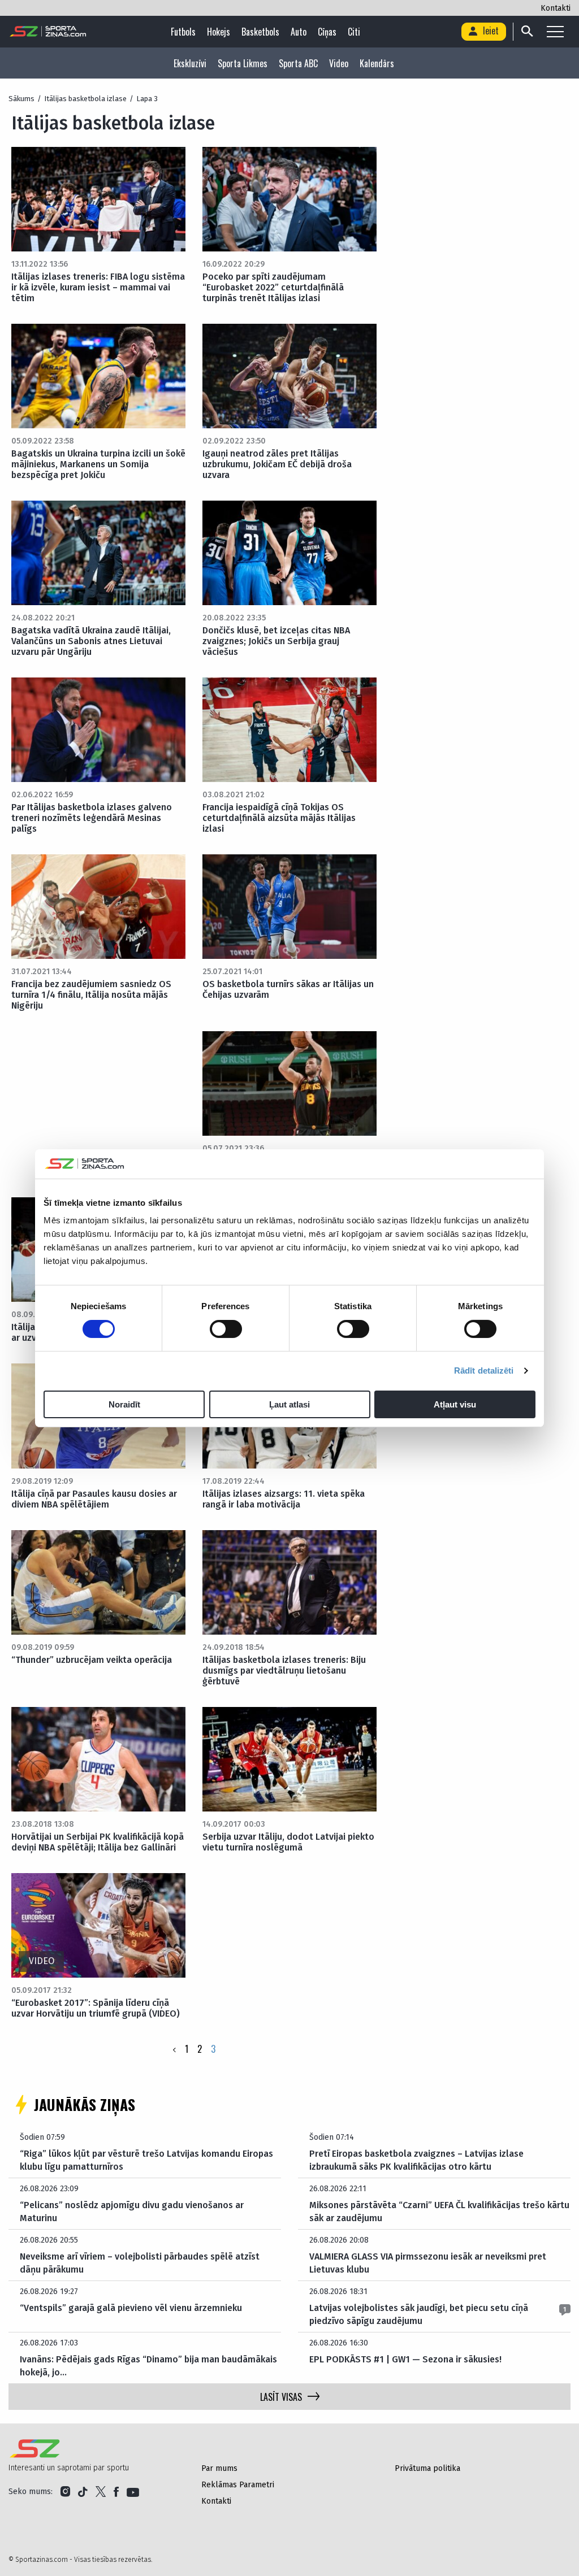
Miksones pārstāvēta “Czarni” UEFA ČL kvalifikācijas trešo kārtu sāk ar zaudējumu (439, 2211)
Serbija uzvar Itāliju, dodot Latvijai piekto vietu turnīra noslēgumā (288, 1842)
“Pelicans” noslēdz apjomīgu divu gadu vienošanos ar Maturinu (132, 2211)
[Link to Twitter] (101, 2492)
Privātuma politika (427, 2468)
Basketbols (260, 32)
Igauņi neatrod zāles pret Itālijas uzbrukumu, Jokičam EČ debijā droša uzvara (277, 464)
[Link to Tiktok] (83, 2492)
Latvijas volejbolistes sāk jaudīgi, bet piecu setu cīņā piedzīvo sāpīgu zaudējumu (419, 2314)
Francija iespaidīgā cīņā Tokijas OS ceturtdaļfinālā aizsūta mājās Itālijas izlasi (279, 818)
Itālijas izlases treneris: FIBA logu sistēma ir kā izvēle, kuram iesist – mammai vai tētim (98, 287)
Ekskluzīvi (190, 63)
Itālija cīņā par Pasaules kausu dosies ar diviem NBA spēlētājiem (94, 1499)
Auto (299, 32)
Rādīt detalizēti (484, 1370)
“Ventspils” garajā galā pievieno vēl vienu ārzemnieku (131, 2308)
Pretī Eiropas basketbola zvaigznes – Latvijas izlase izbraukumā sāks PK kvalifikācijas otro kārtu (416, 2160)
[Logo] (48, 32)
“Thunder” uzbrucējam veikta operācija (92, 1660)
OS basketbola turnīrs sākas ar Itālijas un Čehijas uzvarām (288, 989)
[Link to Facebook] (116, 2492)
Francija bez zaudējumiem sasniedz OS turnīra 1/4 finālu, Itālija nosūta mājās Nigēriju (91, 995)
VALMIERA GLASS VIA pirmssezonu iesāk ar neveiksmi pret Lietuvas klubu (428, 2263)
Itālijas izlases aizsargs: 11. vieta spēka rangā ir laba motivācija (284, 1499)
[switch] (226, 1329)
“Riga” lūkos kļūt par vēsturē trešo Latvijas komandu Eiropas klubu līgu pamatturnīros (146, 2160)
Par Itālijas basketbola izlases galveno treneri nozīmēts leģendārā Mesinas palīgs (92, 818)
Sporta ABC (298, 63)
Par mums (219, 2468)
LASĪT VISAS (281, 2397)
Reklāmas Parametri (238, 2485)
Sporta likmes (243, 63)
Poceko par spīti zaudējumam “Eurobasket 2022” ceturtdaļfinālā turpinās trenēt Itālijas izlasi (273, 287)
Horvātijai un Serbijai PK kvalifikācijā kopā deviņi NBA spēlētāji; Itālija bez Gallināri (98, 1842)
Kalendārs (377, 63)
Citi (354, 32)
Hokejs (219, 32)
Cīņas (327, 32)
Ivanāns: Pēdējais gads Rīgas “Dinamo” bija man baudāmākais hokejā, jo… (148, 2366)
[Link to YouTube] (133, 2492)
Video (339, 63)
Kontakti (556, 8)
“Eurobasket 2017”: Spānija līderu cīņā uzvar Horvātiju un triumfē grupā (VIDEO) (96, 2008)
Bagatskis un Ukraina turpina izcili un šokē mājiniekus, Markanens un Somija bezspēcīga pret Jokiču (98, 464)
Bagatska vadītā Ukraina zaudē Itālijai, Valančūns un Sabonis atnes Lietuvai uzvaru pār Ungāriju (91, 641)
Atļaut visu (455, 1404)
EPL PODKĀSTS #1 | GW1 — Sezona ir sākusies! (405, 2359)
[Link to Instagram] (65, 2492)
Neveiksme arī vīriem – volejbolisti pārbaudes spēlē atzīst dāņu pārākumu (140, 2263)
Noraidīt (124, 1404)
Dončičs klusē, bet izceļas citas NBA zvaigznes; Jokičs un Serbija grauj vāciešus (276, 641)
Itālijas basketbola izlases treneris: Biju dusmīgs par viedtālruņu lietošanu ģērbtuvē (284, 1671)
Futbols (183, 32)
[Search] (526, 32)
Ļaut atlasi (289, 1404)
